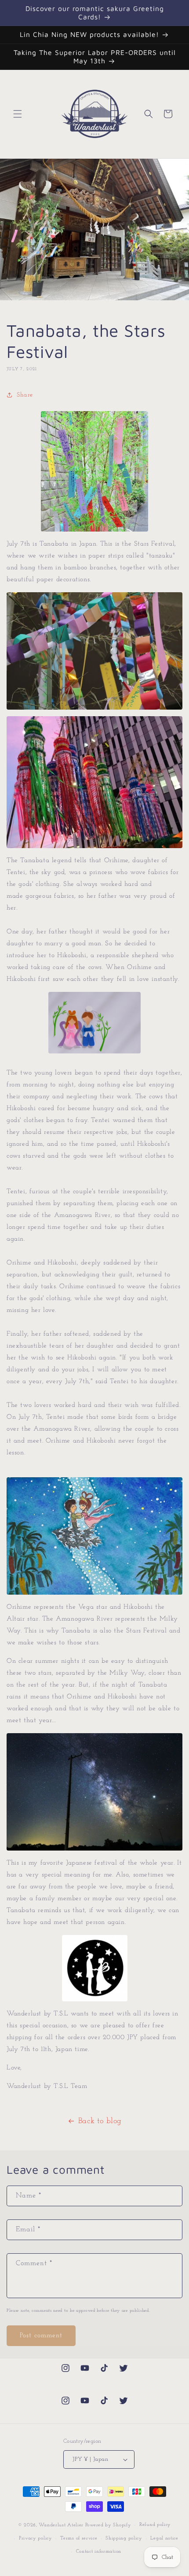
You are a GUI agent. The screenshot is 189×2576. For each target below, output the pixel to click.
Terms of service (79, 2538)
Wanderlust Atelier (61, 2525)
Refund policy (155, 2525)
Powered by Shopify (108, 2525)
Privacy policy (36, 2538)
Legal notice (164, 2538)
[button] (18, 114)
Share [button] (25, 395)
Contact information (99, 2552)
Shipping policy (124, 2538)
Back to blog (100, 2121)
